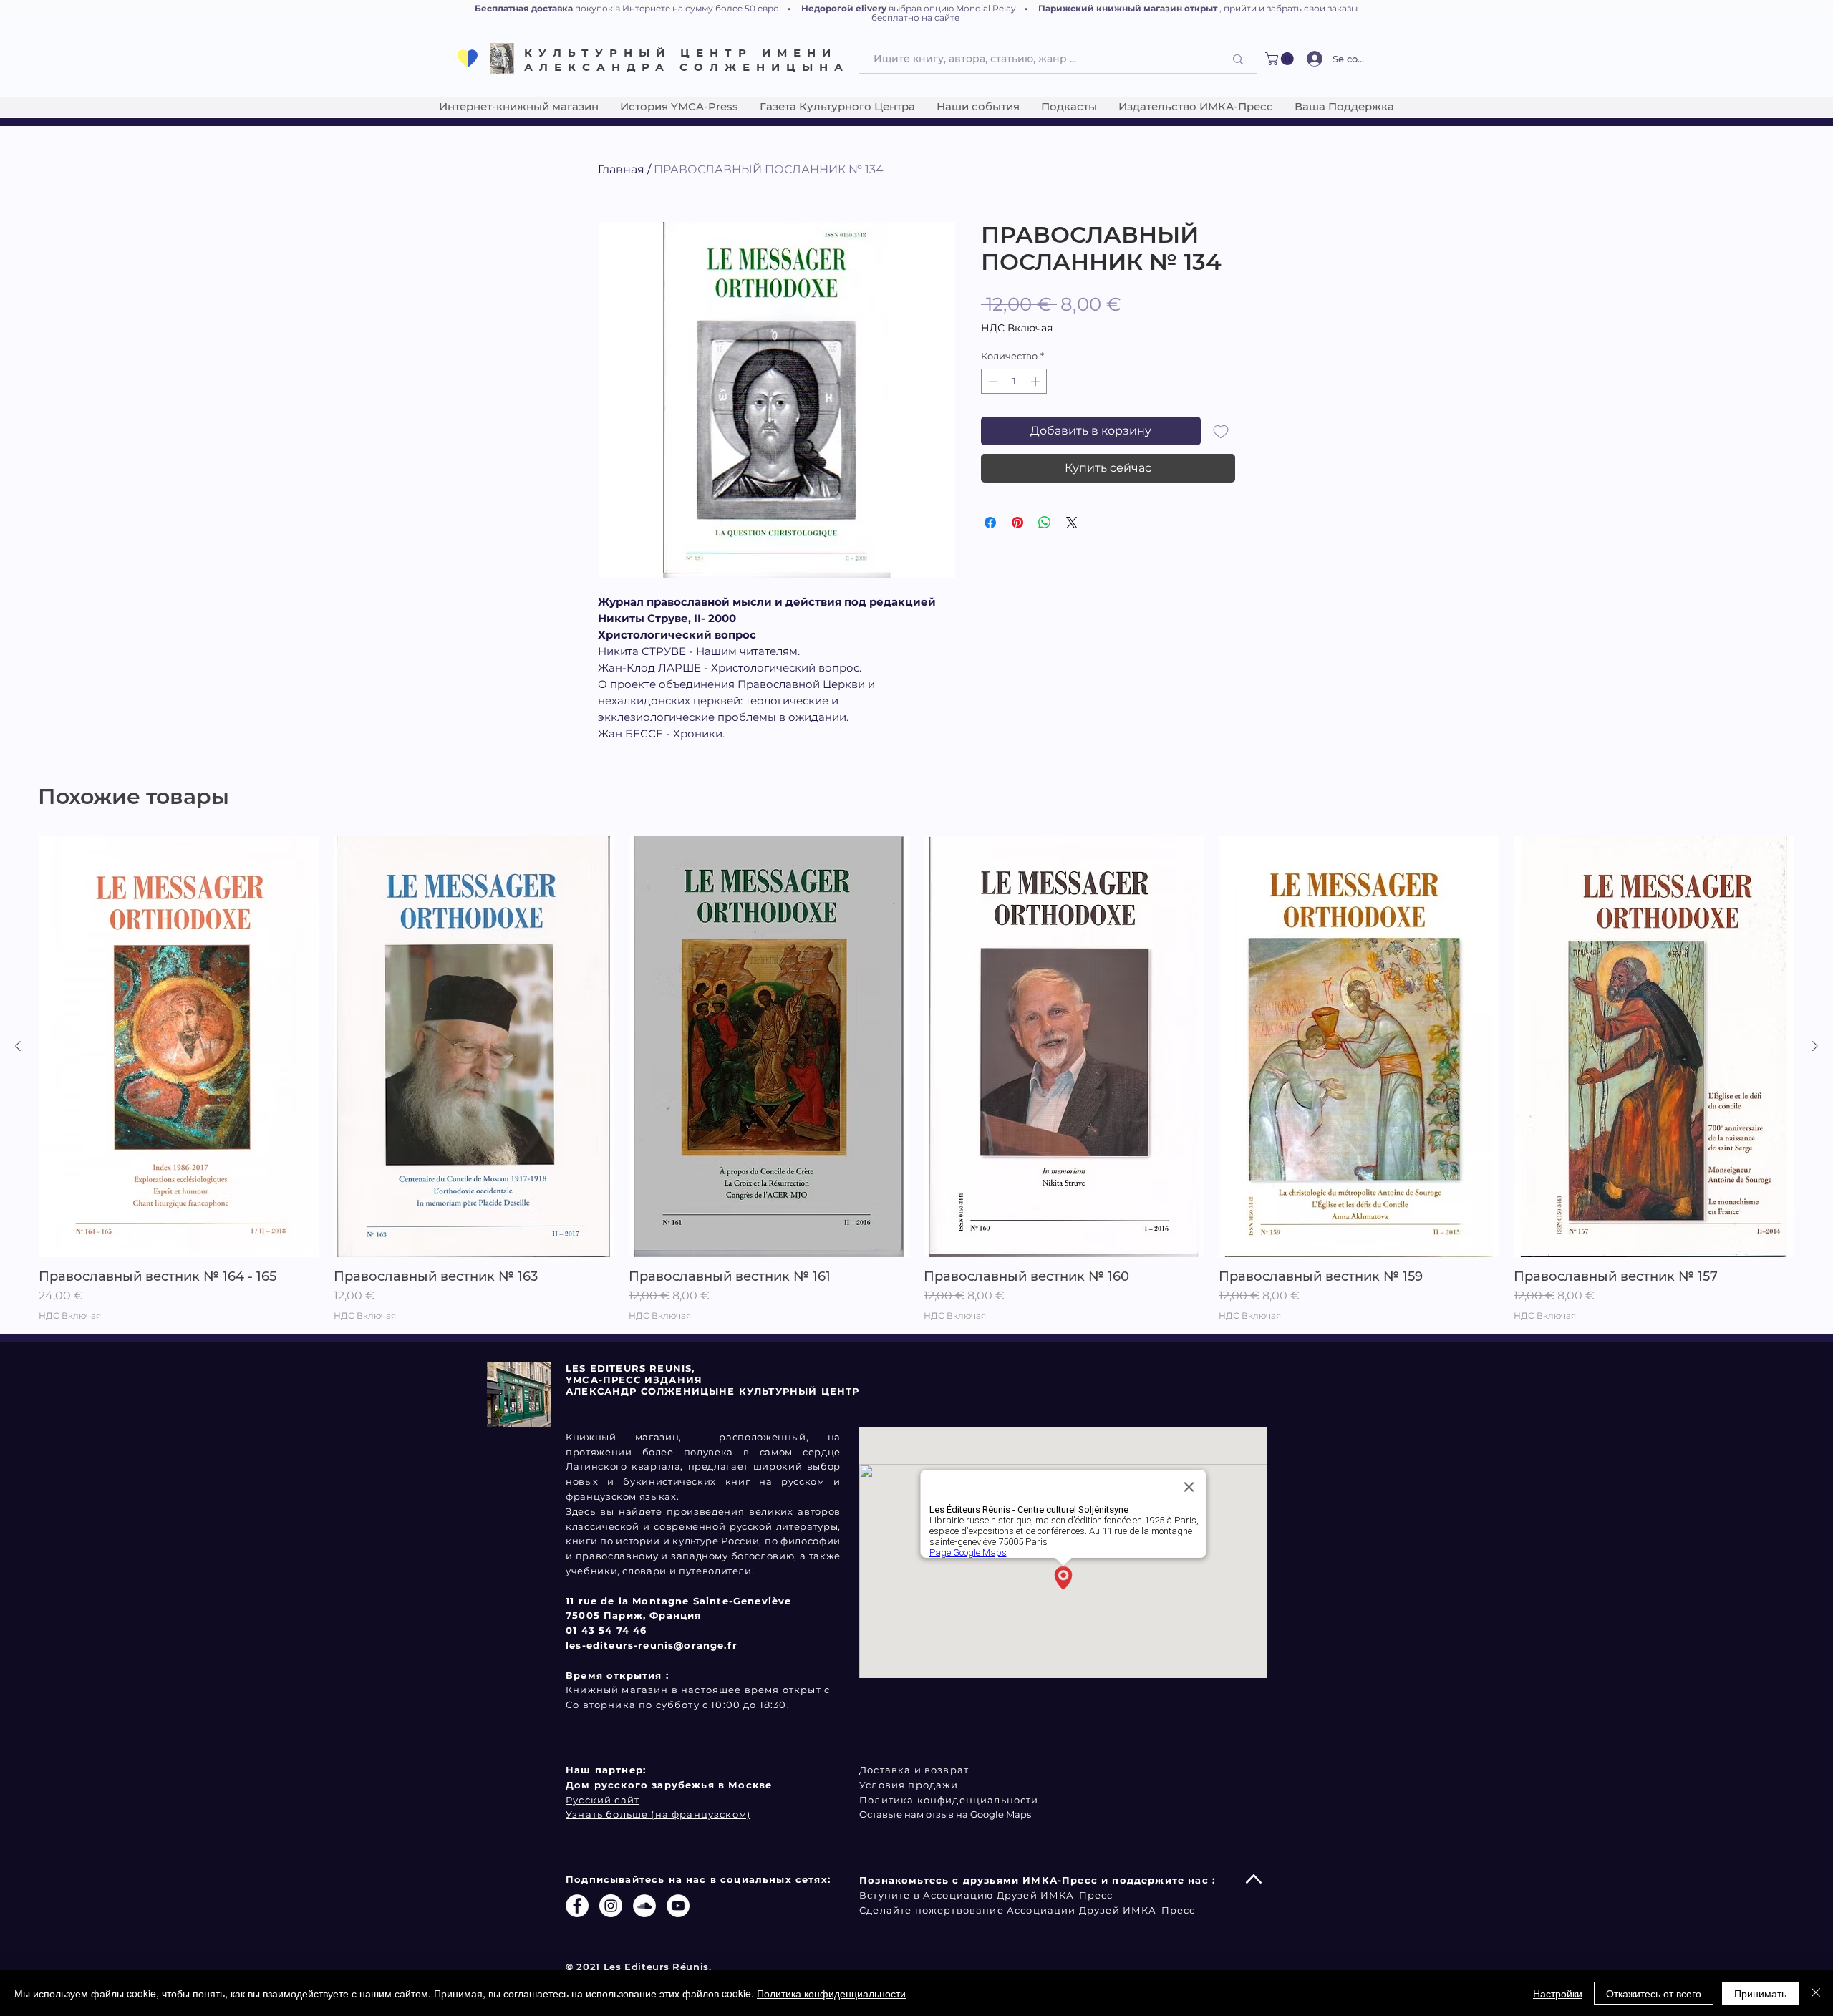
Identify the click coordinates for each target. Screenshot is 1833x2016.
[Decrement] (992, 382)
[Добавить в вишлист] (1221, 431)
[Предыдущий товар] (18, 1046)
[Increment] (1037, 382)
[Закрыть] (1816, 1993)
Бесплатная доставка (524, 8)
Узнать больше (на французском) (658, 1814)
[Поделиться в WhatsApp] (1045, 523)
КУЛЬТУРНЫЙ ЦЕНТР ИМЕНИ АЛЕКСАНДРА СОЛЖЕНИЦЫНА (687, 60)
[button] (1281, 59)
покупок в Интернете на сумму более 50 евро (677, 8)
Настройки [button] (1558, 1993)
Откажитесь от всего (1654, 1993)
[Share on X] (1072, 523)
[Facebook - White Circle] (577, 1906)
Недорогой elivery (844, 8)
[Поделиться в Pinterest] (1017, 523)
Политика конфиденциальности (831, 1993)
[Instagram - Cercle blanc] (611, 1906)
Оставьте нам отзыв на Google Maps (945, 1814)
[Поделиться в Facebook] (990, 523)
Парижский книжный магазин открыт (1128, 8)
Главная (621, 169)
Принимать (1760, 1993)
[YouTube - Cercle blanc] (678, 1906)
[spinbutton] (1014, 382)
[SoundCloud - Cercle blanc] (644, 1906)
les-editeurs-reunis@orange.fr (652, 1645)
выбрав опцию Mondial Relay (952, 8)
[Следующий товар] (1815, 1046)
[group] (916, 1079)
